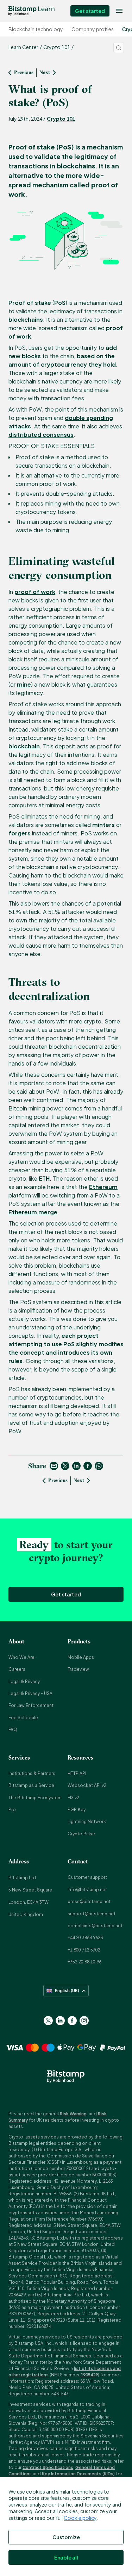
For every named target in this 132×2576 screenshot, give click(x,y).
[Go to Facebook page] (72, 2021)
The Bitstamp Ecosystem (35, 1798)
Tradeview (78, 1669)
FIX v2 (73, 1798)
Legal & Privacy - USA (30, 1693)
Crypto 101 (61, 119)
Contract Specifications (48, 2467)
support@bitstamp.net (92, 1914)
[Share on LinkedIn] (76, 1466)
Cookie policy (80, 2518)
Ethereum (103, 1187)
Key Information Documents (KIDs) (78, 2474)
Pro (12, 1810)
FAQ (13, 1730)
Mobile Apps (81, 1657)
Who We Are (21, 1657)
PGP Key (77, 1810)
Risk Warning (73, 2114)
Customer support (87, 1877)
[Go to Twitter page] (48, 2021)
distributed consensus (41, 435)
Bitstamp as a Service (31, 1785)
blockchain (24, 746)
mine (24, 684)
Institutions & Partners (32, 1773)
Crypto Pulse (81, 1834)
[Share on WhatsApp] (99, 1466)
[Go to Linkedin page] (60, 2021)
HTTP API (77, 1773)
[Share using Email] (54, 1466)
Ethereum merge (33, 1212)
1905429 (89, 2375)
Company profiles (93, 29)
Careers (17, 1669)
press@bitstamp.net (89, 1901)
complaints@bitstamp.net (95, 1926)
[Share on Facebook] (88, 1466)
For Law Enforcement (31, 1705)
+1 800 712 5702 (84, 1950)
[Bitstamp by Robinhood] (32, 11)
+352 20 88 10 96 (84, 1962)
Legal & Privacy (24, 1681)
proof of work (35, 592)
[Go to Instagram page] (84, 2021)
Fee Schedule (23, 1718)
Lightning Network (87, 1821)
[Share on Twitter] (65, 1466)
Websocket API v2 (87, 1785)
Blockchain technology (36, 29)
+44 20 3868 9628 (85, 1938)
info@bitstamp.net (87, 1890)
